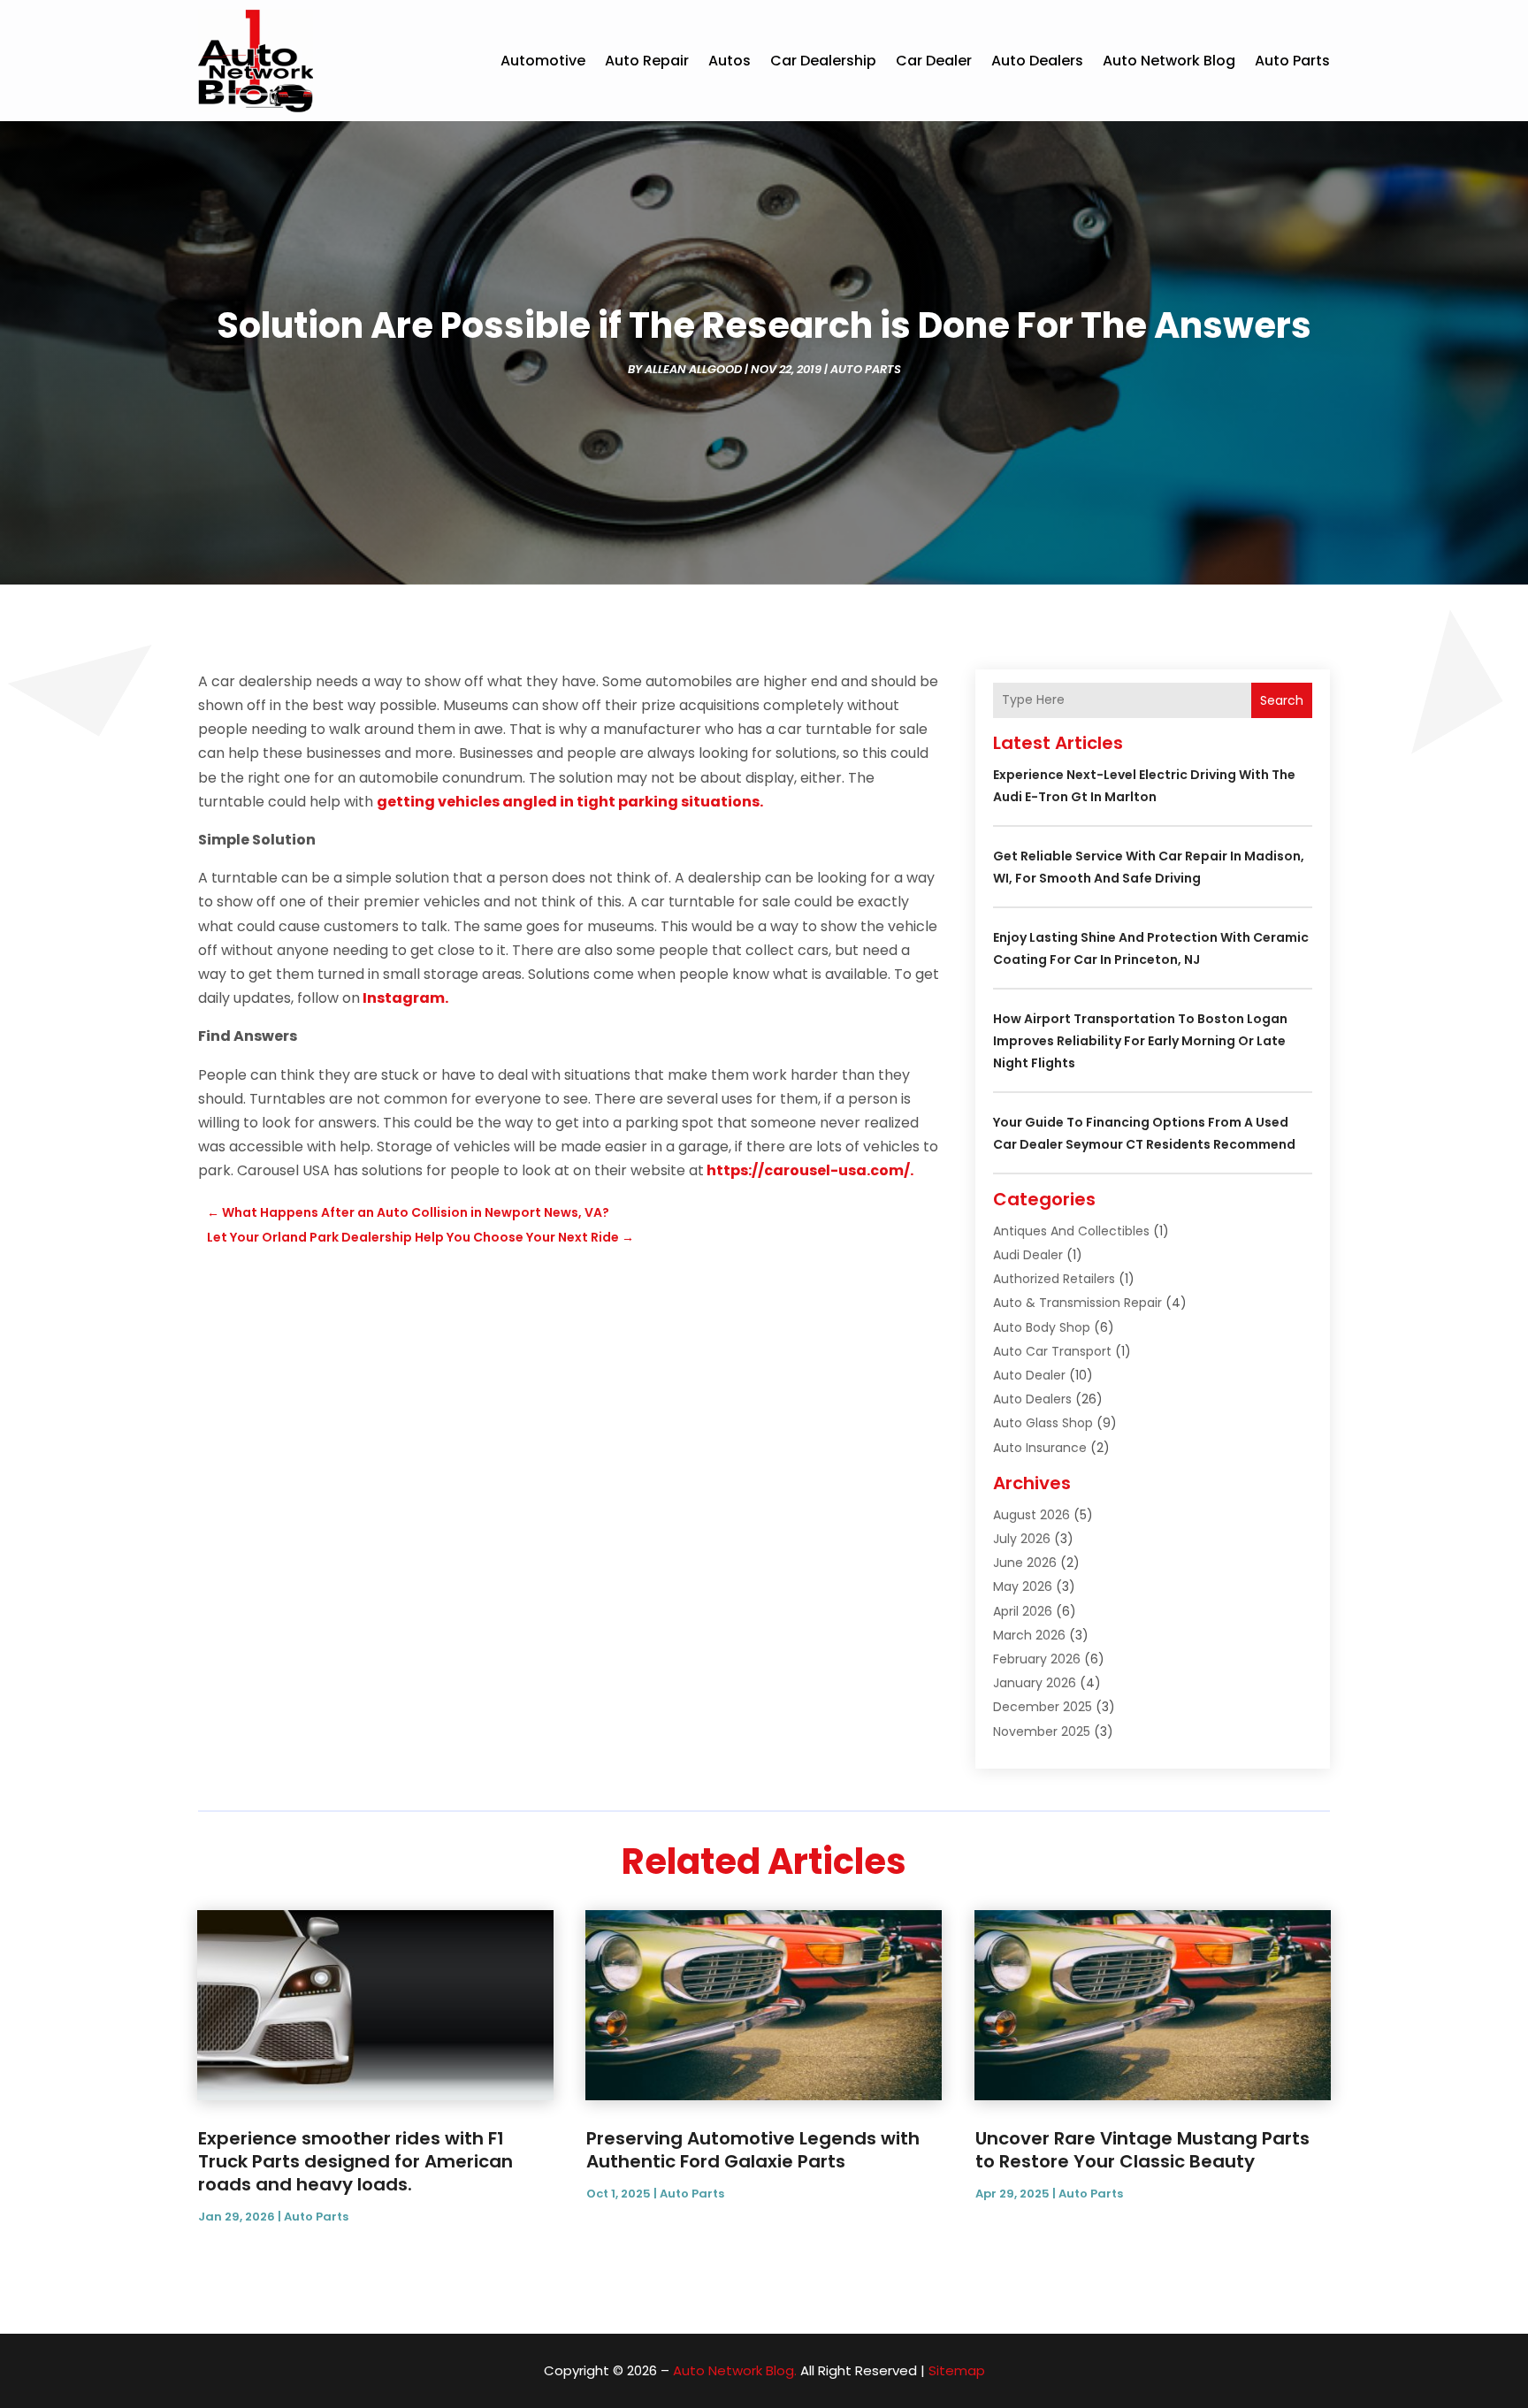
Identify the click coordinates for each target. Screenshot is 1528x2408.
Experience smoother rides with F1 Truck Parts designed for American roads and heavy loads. (355, 2161)
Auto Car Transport (1052, 1351)
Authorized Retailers (1054, 1279)
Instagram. (405, 998)
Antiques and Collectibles (1071, 1231)
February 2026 (1037, 1659)
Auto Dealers (1037, 61)
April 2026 (1023, 1611)
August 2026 (1031, 1515)
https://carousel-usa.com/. (810, 1170)
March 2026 (1029, 1635)
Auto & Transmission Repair (1077, 1303)
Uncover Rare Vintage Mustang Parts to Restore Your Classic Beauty (1142, 2150)
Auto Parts (1292, 61)
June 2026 (1025, 1563)
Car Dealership (823, 61)
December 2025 (1043, 1707)
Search (1282, 700)
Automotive (543, 61)
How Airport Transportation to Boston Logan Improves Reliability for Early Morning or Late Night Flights (1140, 1041)
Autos (730, 61)
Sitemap (957, 2370)
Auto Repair (647, 61)
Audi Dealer (1028, 1255)
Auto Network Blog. (735, 2370)
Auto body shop (1042, 1327)
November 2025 (1042, 1731)
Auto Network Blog (1169, 61)
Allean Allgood (693, 369)
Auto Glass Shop (1043, 1423)
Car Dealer (934, 61)
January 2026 (1035, 1683)
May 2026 (1023, 1586)
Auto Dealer (1029, 1375)
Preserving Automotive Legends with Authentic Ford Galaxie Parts (753, 2150)
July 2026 (1022, 1539)
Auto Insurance (1040, 1448)
